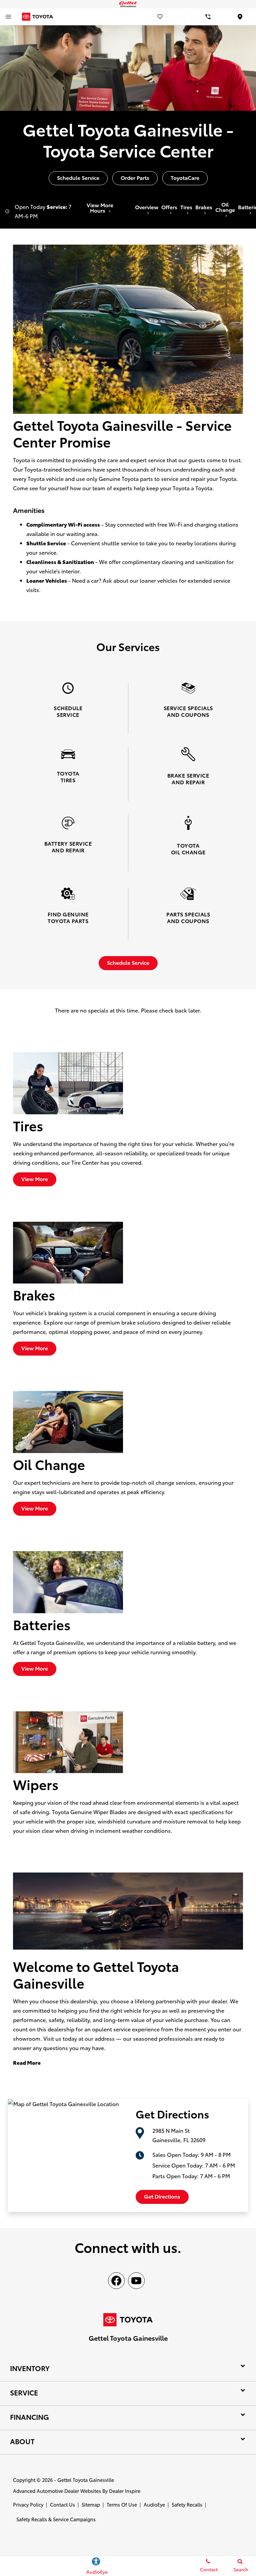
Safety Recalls (187, 2504)
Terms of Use (122, 2504)
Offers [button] (169, 207)
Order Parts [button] (135, 177)
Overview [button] (147, 207)
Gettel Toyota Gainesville (86, 2480)
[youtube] (136, 2281)
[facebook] (116, 2281)
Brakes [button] (204, 207)
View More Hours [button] (100, 208)
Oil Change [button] (225, 207)
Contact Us (62, 2504)
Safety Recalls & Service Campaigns (56, 2519)
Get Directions (162, 2196)
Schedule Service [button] (78, 177)
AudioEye (154, 2504)
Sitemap (91, 2504)
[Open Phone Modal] (208, 17)
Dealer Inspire (125, 2491)
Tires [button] (186, 207)
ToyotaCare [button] (185, 177)
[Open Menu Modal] (8, 17)
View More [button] (35, 1179)
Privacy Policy (28, 2504)
